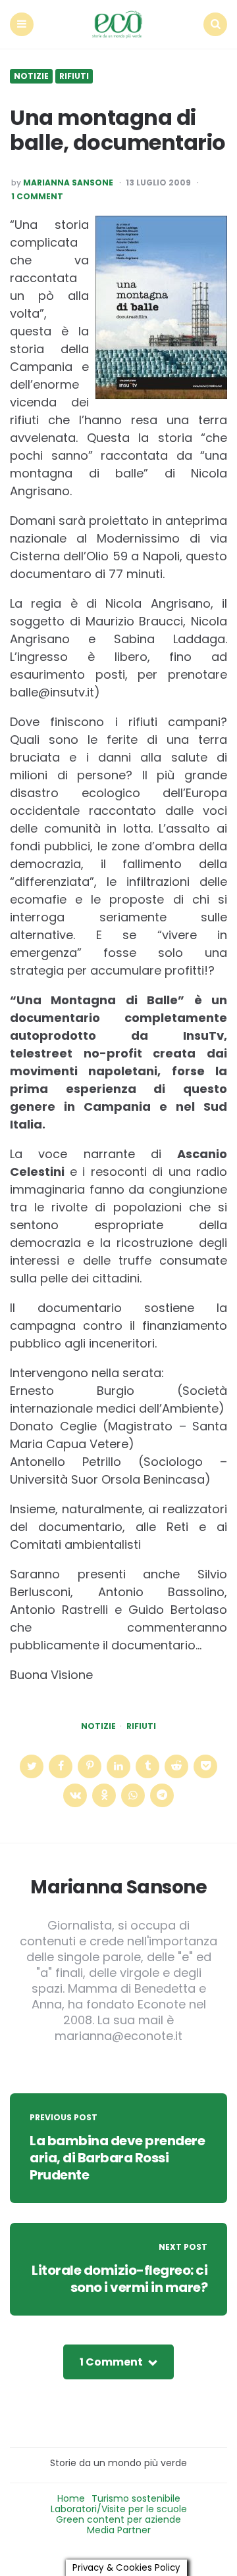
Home (71, 2498)
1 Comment (37, 197)
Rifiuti (74, 76)
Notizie (31, 76)
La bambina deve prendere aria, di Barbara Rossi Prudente (117, 2158)
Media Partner (119, 2530)
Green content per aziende (118, 2519)
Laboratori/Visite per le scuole (119, 2509)
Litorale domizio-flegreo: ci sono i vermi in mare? (119, 2279)
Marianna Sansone (68, 183)
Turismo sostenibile (136, 2498)
